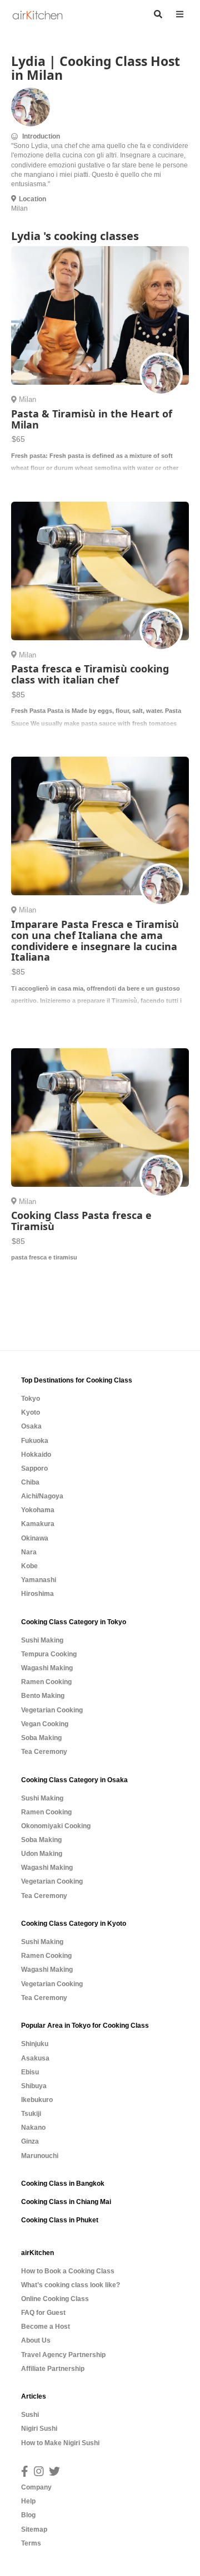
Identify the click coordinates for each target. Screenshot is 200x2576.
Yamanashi (39, 1580)
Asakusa (35, 2058)
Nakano (33, 2128)
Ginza (30, 2141)
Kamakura (38, 1524)
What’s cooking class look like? (71, 2285)
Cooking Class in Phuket (60, 2220)
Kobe (29, 1566)
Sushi (30, 2415)
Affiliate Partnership (53, 2369)
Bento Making (43, 1696)
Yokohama (38, 1510)
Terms (31, 2543)
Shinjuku (35, 2044)
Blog (28, 2515)
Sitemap (34, 2529)
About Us (36, 2340)
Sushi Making (42, 1640)
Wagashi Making (47, 1668)
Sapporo (34, 1468)
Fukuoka (35, 1441)
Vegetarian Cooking (52, 1710)
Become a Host (46, 2327)
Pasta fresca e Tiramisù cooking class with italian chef (90, 674)
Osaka (31, 1426)
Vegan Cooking (45, 1724)
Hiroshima (37, 1594)
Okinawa (35, 1538)
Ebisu (30, 2072)
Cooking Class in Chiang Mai (66, 2202)
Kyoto (31, 1412)
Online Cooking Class (55, 2299)
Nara (29, 1552)
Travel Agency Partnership (63, 2355)
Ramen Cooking (46, 1682)
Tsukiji (31, 2114)
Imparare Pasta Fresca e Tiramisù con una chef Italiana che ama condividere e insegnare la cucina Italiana (95, 940)
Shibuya (34, 2086)
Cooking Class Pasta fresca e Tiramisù (81, 1221)
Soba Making (41, 1738)
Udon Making (42, 1854)
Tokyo (31, 1399)
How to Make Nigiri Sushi (60, 2443)
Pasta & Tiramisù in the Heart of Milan (92, 419)
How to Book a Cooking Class (68, 2271)
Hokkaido (36, 1455)
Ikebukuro (37, 2100)
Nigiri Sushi (39, 2429)
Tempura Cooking (49, 1654)
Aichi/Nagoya (42, 1496)
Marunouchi (40, 2156)
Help (28, 2501)
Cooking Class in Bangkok (63, 2184)
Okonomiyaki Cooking (56, 1826)
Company (36, 2487)
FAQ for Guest (43, 2313)
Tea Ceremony (44, 1752)
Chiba (30, 1482)
